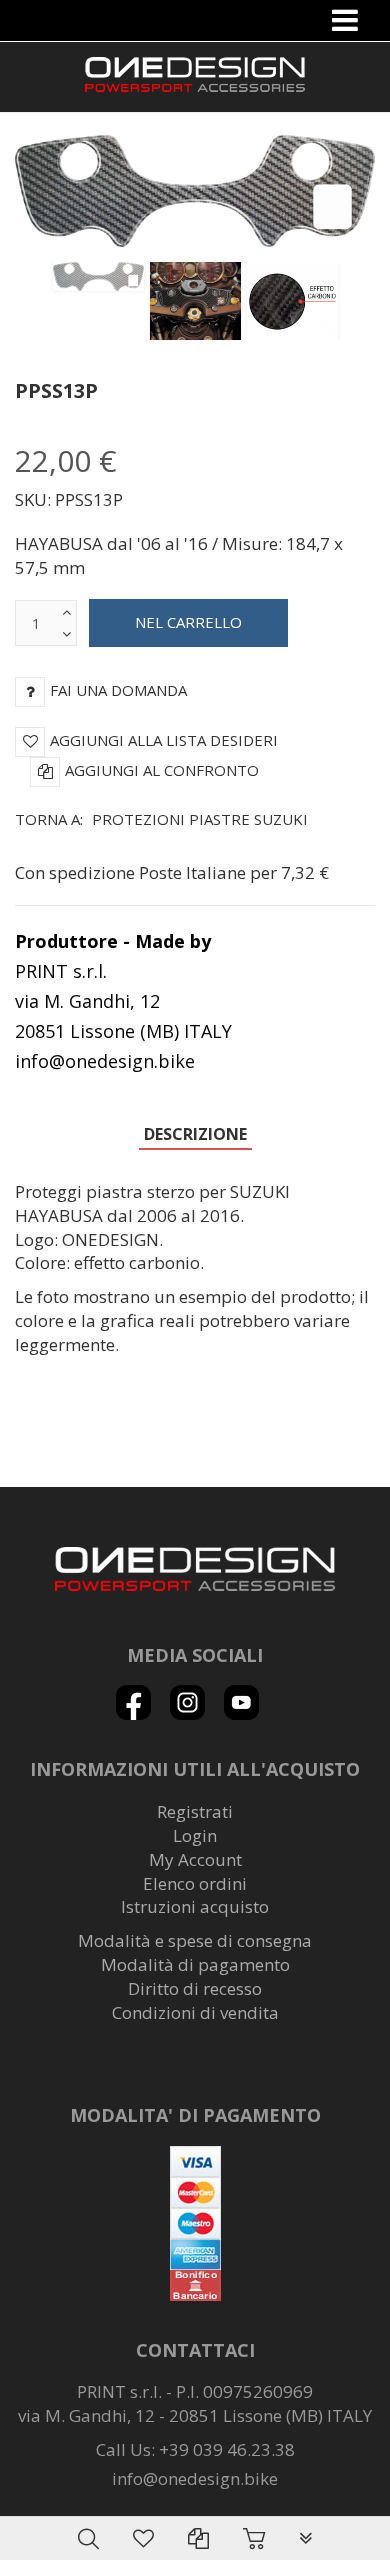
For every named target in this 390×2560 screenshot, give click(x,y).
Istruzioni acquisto (195, 1906)
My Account (195, 1859)
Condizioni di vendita (195, 2012)
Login (195, 1835)
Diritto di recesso (195, 1988)
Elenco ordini (195, 1883)
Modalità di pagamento (195, 1964)
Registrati (195, 1811)
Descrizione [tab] (195, 1134)
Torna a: (161, 819)
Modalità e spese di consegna (195, 1940)
